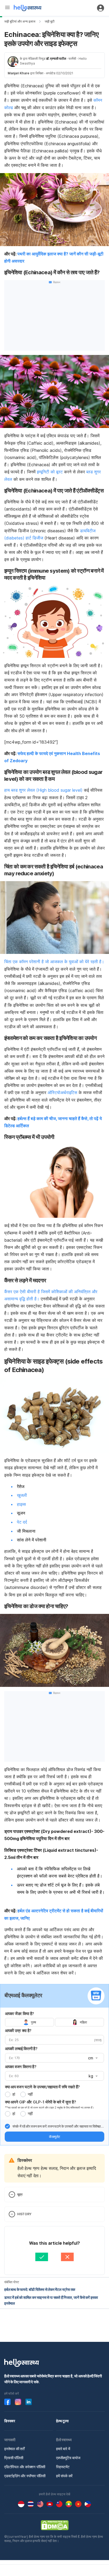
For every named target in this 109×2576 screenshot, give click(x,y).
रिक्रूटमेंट (63, 2467)
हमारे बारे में (63, 2449)
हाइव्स (21, 1504)
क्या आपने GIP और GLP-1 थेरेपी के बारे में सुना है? (40, 2102)
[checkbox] (7, 2126)
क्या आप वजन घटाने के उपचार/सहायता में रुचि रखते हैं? (42, 2087)
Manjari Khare (19, 73)
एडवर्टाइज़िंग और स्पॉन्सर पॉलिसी (25, 2476)
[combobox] (92, 2058)
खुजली (22, 1495)
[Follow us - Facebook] (7, 2402)
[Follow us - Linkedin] (29, 2402)
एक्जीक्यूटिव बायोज (68, 2458)
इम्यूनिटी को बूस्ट (50, 472)
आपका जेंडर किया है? (20, 2014)
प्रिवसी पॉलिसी (14, 2458)
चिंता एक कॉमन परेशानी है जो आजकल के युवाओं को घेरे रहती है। (54, 962)
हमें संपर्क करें (64, 2476)
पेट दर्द (22, 1522)
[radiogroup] (54, 2022)
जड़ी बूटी (50, 21)
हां (14, 2094)
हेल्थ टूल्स (62, 2421)
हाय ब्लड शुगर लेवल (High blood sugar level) (43, 790)
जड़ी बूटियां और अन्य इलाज (20, 21)
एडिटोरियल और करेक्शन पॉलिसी (25, 2467)
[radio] (8, 2094)
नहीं (30, 2094)
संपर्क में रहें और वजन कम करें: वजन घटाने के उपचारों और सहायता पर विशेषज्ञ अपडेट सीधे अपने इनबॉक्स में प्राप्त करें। (57, 2127)
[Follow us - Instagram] (18, 2402)
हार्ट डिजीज (34, 538)
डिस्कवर (10, 2421)
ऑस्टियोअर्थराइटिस (63, 1092)
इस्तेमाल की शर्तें (14, 2449)
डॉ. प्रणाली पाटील (56, 59)
